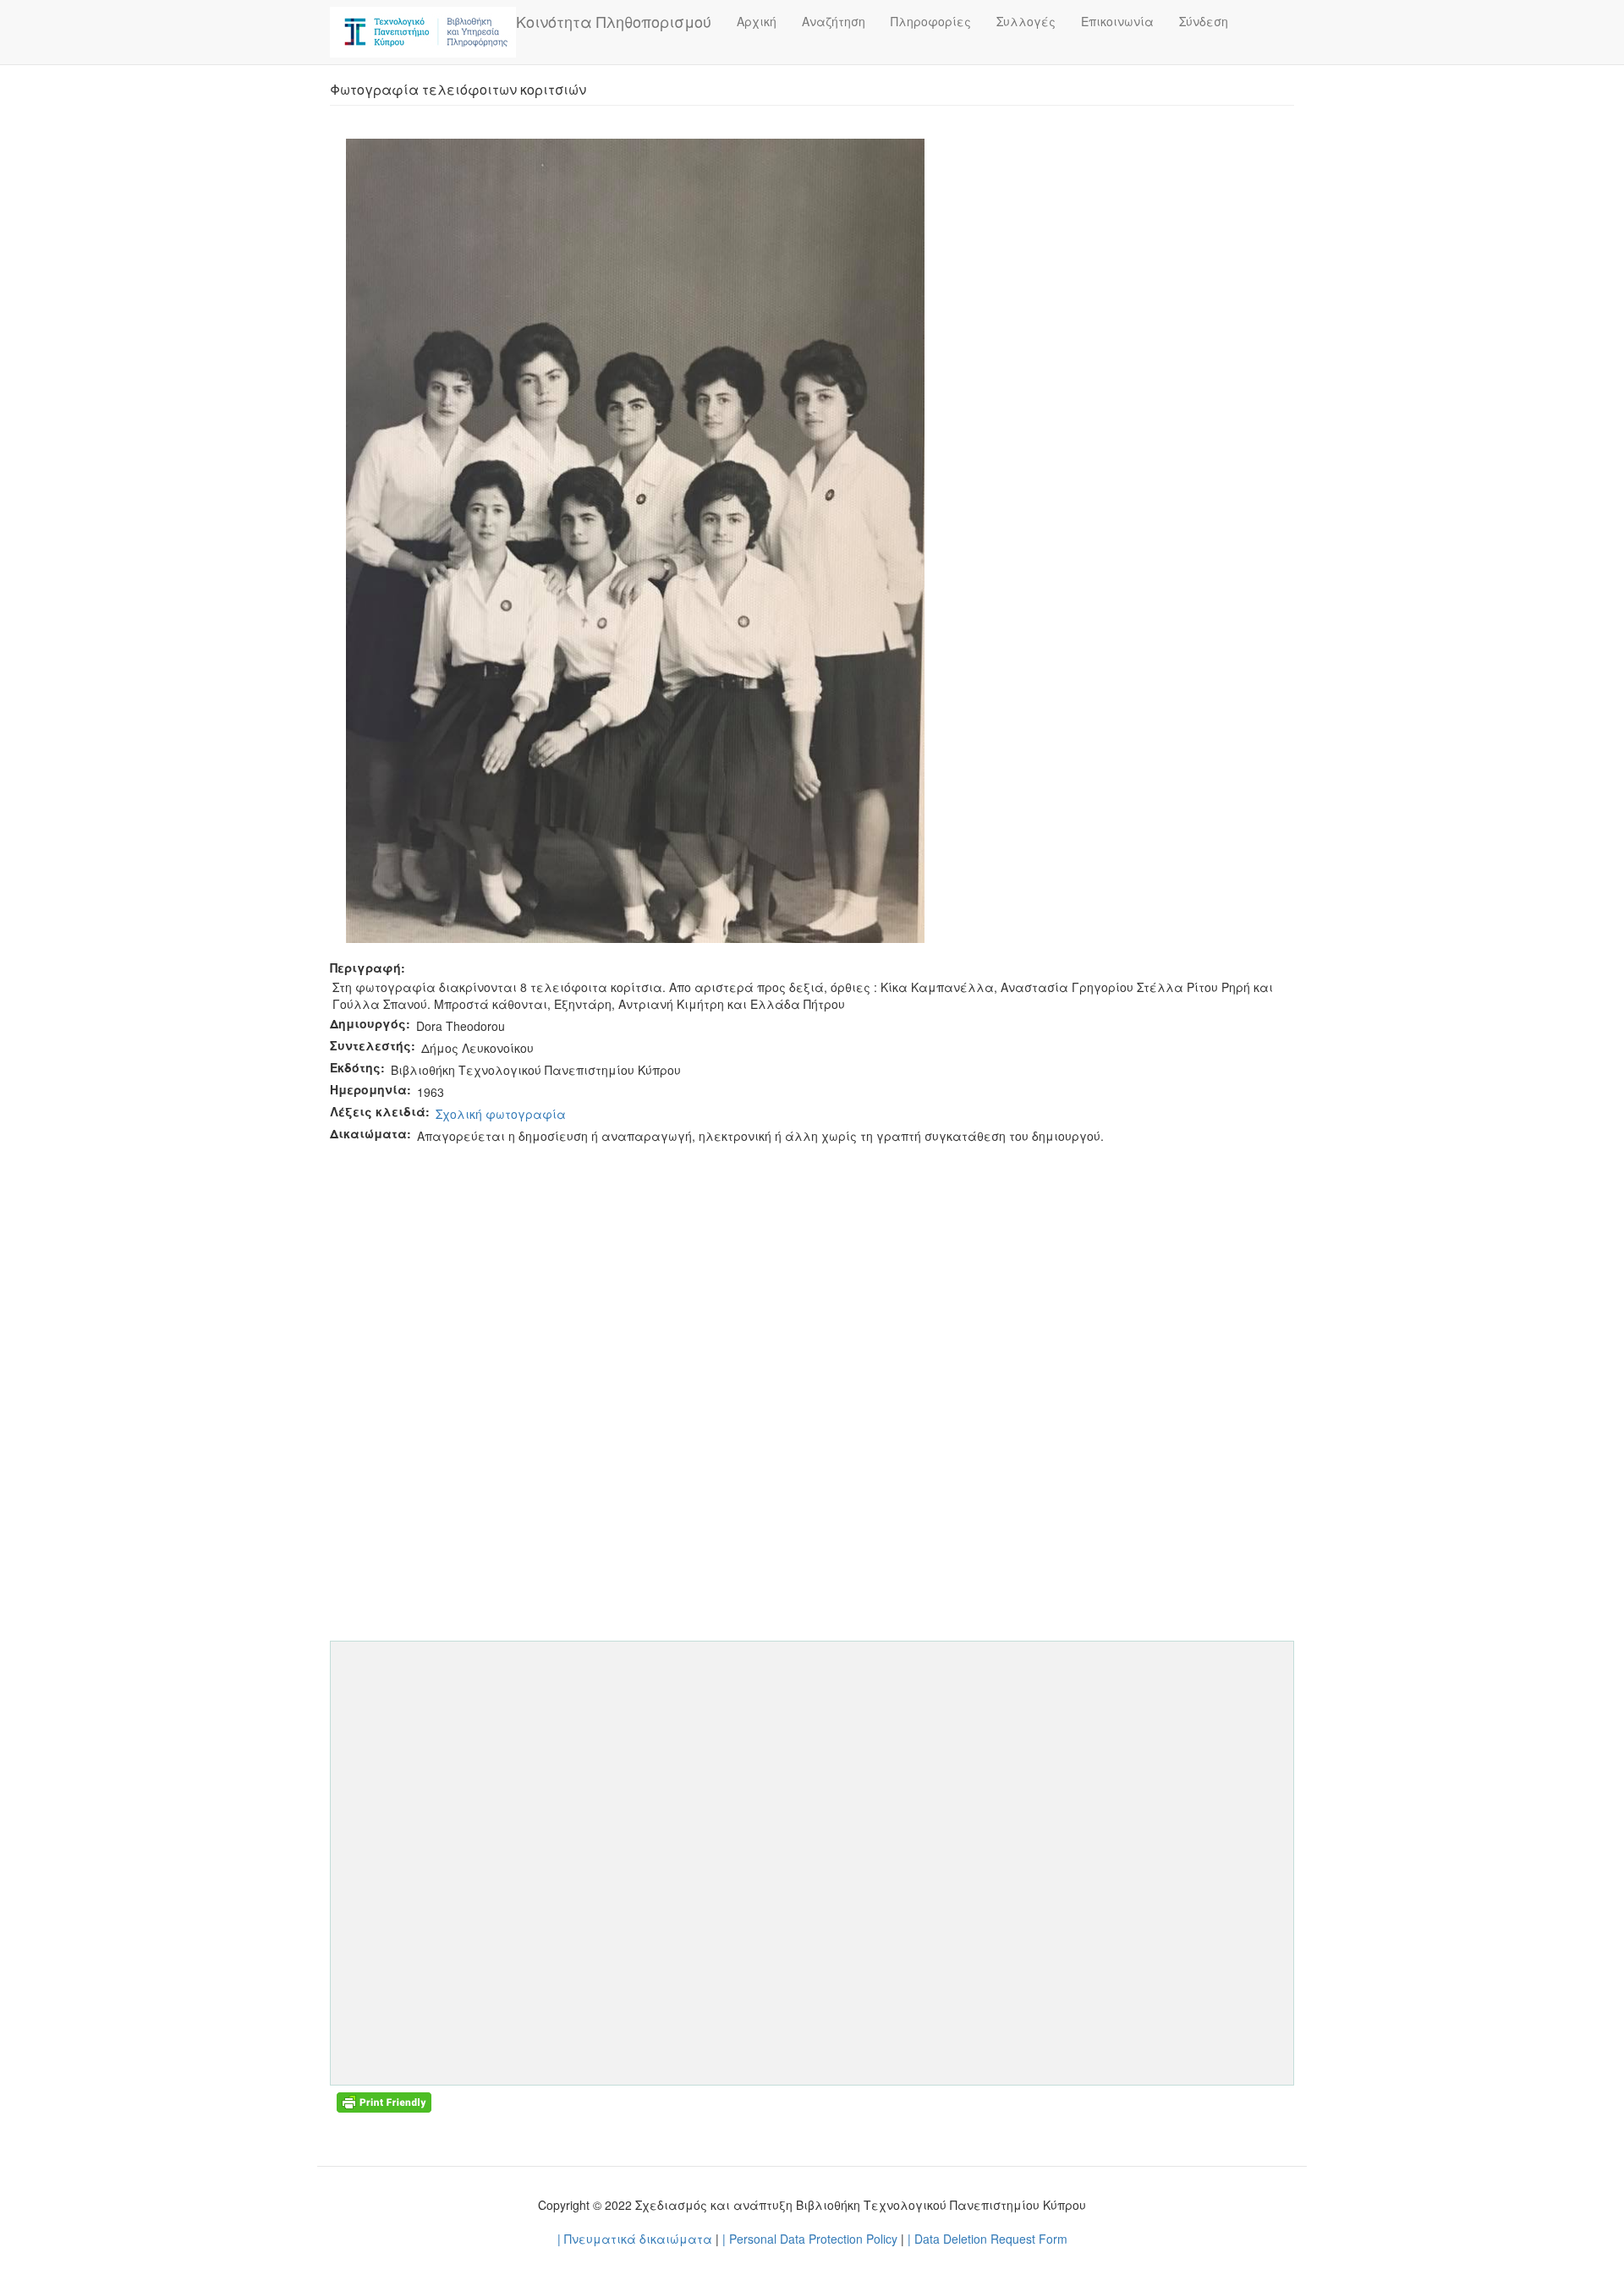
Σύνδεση (1204, 21)
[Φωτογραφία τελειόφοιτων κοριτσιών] (635, 539)
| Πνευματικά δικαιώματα (635, 2239)
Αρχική (757, 21)
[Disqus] (812, 1358)
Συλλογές (1026, 21)
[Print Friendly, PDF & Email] (384, 2101)
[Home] (423, 32)
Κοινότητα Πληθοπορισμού (614, 21)
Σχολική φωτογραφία (501, 1114)
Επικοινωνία (1117, 21)
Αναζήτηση (834, 21)
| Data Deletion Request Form (988, 2239)
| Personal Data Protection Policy (810, 2239)
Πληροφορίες (931, 21)
